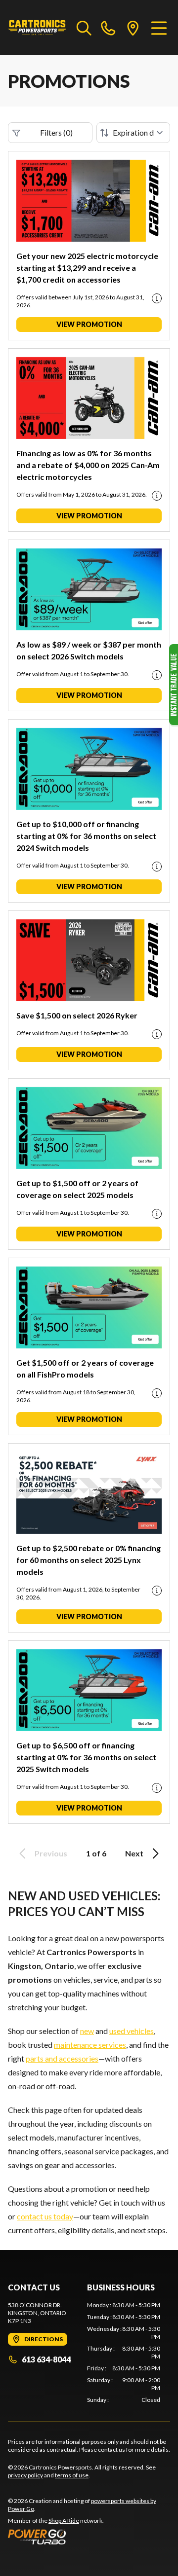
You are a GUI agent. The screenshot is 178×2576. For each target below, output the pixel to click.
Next (134, 1853)
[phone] (108, 28)
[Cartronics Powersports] (37, 28)
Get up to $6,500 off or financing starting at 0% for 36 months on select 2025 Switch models (86, 1757)
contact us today (45, 2216)
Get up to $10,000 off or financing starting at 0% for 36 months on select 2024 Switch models (86, 836)
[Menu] (159, 28)
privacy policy (25, 2475)
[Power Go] (89, 2537)
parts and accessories (62, 2058)
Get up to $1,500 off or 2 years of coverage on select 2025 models (77, 1189)
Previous (51, 1853)
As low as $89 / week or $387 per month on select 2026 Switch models (89, 650)
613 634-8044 (46, 2359)
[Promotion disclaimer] (157, 298)
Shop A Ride (64, 2521)
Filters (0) (56, 132)
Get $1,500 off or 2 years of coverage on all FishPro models (85, 1368)
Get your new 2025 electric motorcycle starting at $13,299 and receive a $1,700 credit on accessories (87, 268)
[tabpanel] (124, 2353)
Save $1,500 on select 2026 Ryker (77, 1015)
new (87, 2031)
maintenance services (90, 2045)
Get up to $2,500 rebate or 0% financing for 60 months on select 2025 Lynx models (89, 1560)
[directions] (133, 28)
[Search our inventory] (84, 28)
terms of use (72, 2475)
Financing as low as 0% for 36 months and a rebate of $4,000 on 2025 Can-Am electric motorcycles (88, 465)
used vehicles (132, 2031)
